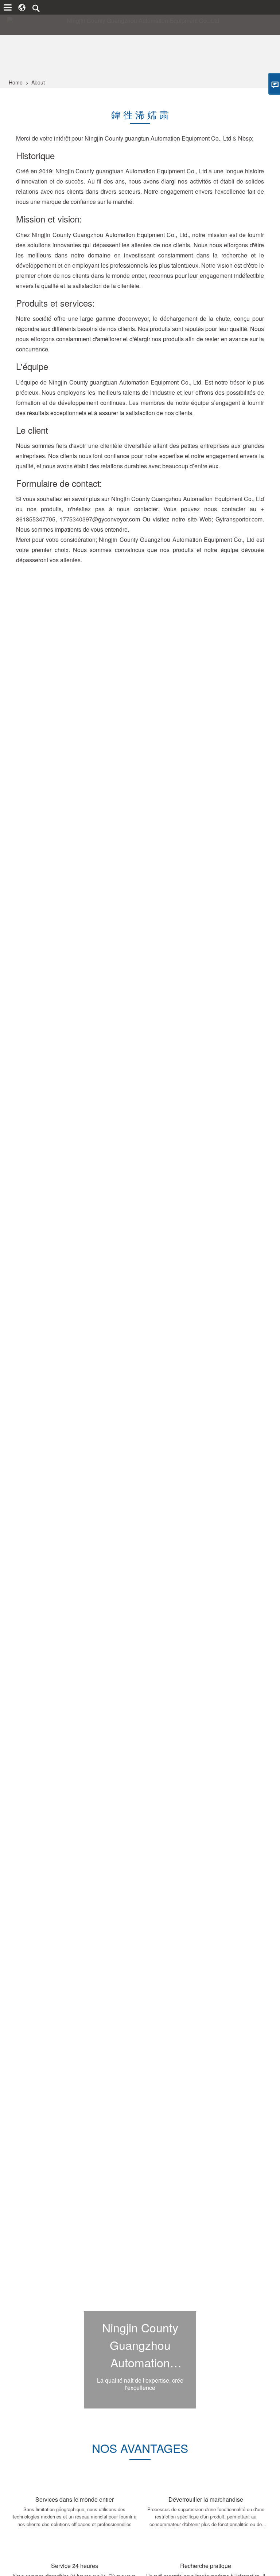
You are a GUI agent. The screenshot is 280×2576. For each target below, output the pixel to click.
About (38, 82)
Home (16, 82)
